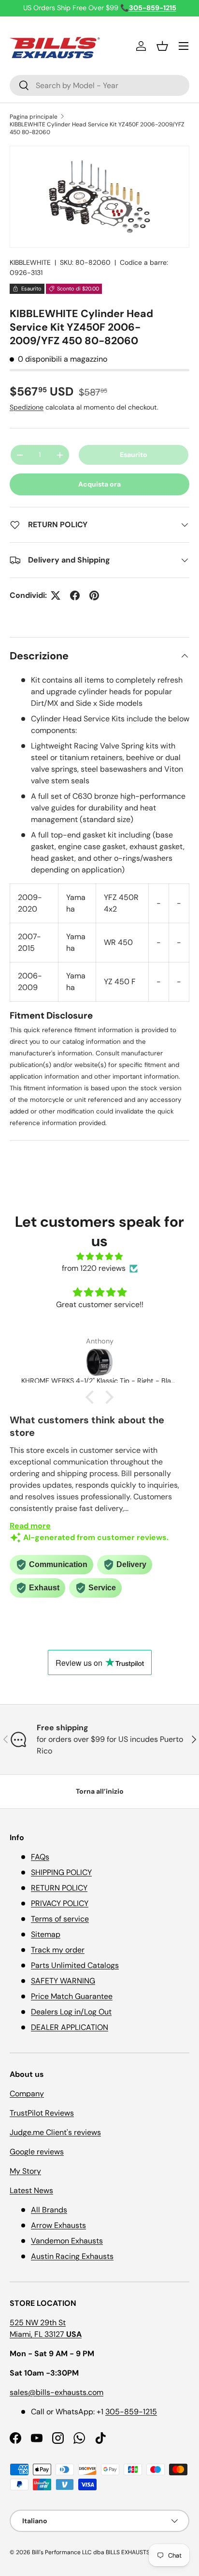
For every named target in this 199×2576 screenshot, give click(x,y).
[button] (162, 46)
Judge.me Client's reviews (55, 2132)
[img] (99, 1257)
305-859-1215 (131, 2412)
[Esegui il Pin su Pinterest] (94, 595)
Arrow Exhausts (58, 2225)
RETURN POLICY (59, 1888)
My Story (25, 2171)
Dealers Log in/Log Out (71, 2012)
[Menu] (184, 46)
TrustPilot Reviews (42, 2113)
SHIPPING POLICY (61, 1872)
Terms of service (60, 1919)
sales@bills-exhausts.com (57, 2392)
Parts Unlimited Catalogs (75, 1965)
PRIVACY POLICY (60, 1903)
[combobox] (99, 85)
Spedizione (27, 407)
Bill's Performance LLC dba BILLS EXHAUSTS (91, 2552)
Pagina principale (34, 117)
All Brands (49, 2210)
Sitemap (46, 1934)
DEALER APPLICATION (70, 2027)
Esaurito (134, 455)
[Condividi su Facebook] (75, 595)
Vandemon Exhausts (67, 2241)
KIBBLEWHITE (30, 262)
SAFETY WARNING (63, 1981)
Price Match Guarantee (72, 1996)
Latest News (31, 2190)
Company (27, 2094)
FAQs (40, 1857)
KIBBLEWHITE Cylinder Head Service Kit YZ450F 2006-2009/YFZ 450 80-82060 (97, 128)
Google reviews (37, 2152)
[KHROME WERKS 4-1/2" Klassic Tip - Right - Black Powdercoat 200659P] (99, 1362)
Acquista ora (99, 484)
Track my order (58, 1950)
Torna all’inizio (100, 1791)
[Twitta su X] (56, 595)
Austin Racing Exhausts (72, 2256)
